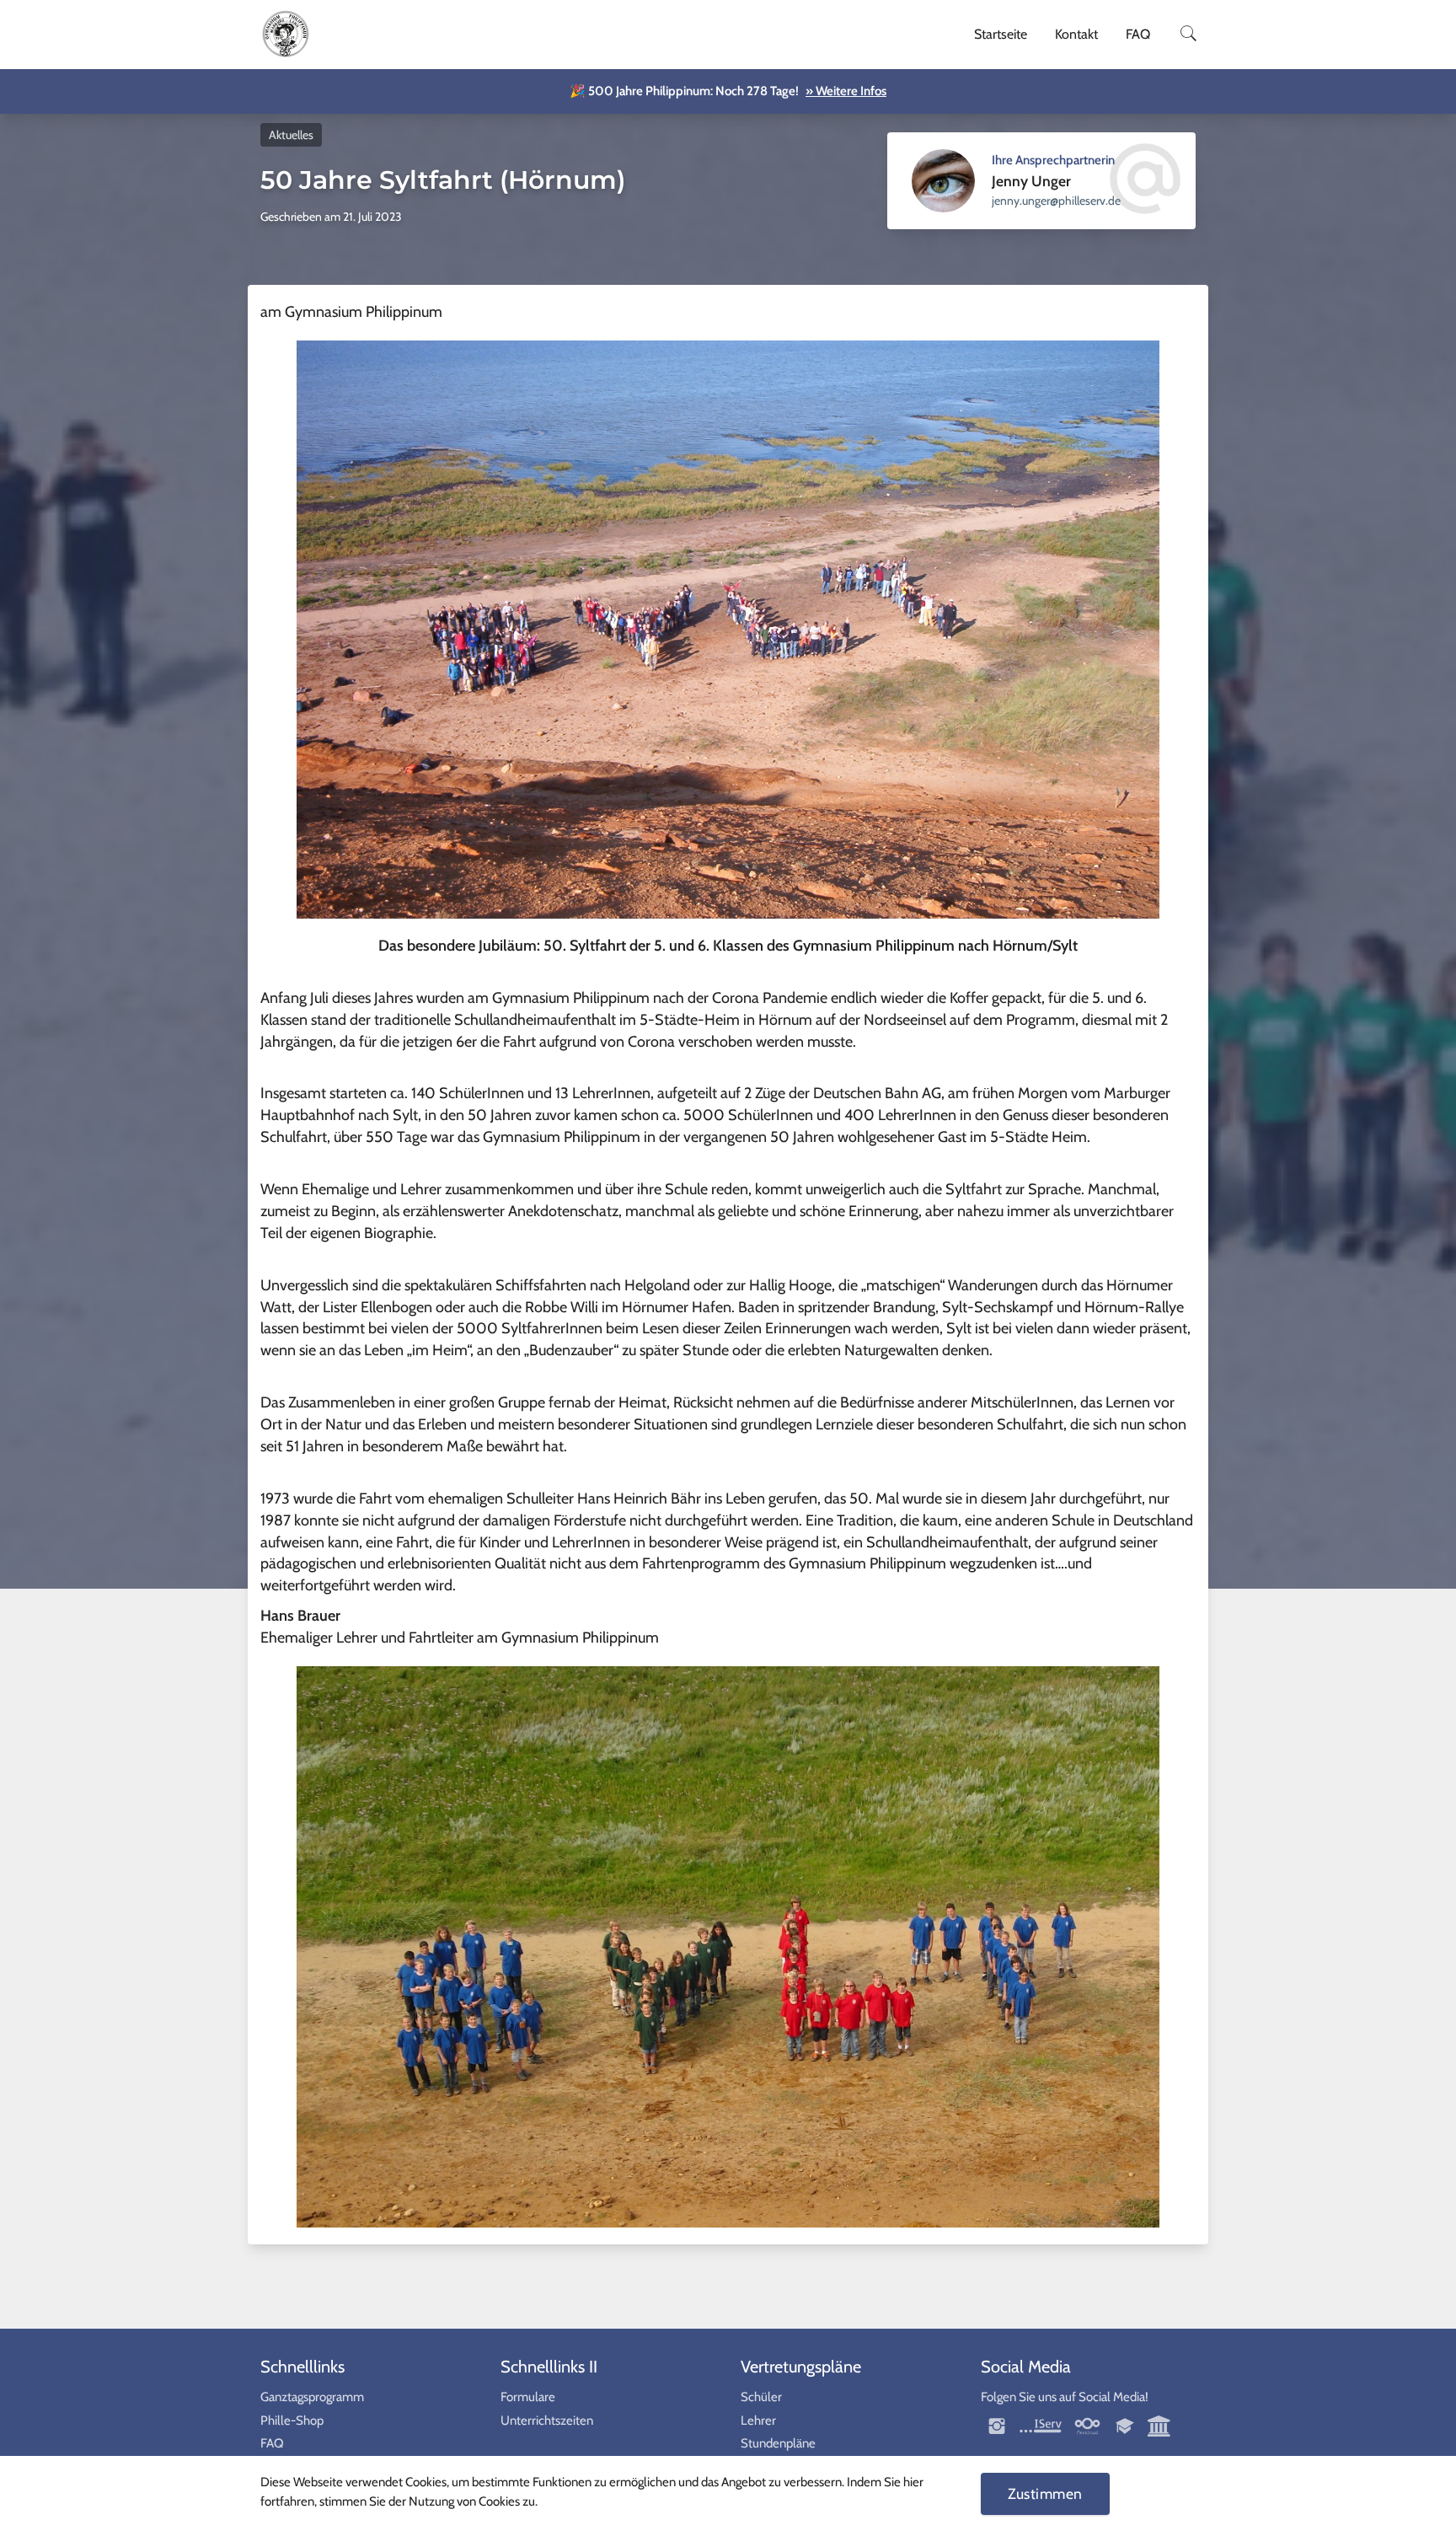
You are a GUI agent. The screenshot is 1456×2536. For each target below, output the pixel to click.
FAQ (1138, 34)
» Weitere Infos (846, 91)
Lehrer (758, 2421)
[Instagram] (998, 2425)
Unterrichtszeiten (547, 2421)
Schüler (761, 2397)
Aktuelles (291, 135)
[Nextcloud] (1087, 2425)
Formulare (528, 2397)
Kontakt (1076, 34)
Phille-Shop (292, 2421)
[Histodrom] (1159, 2425)
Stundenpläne (778, 2443)
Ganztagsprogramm (312, 2397)
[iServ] (1041, 2425)
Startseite (1001, 34)
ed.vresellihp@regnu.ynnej (1056, 201)
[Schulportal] (1126, 2425)
